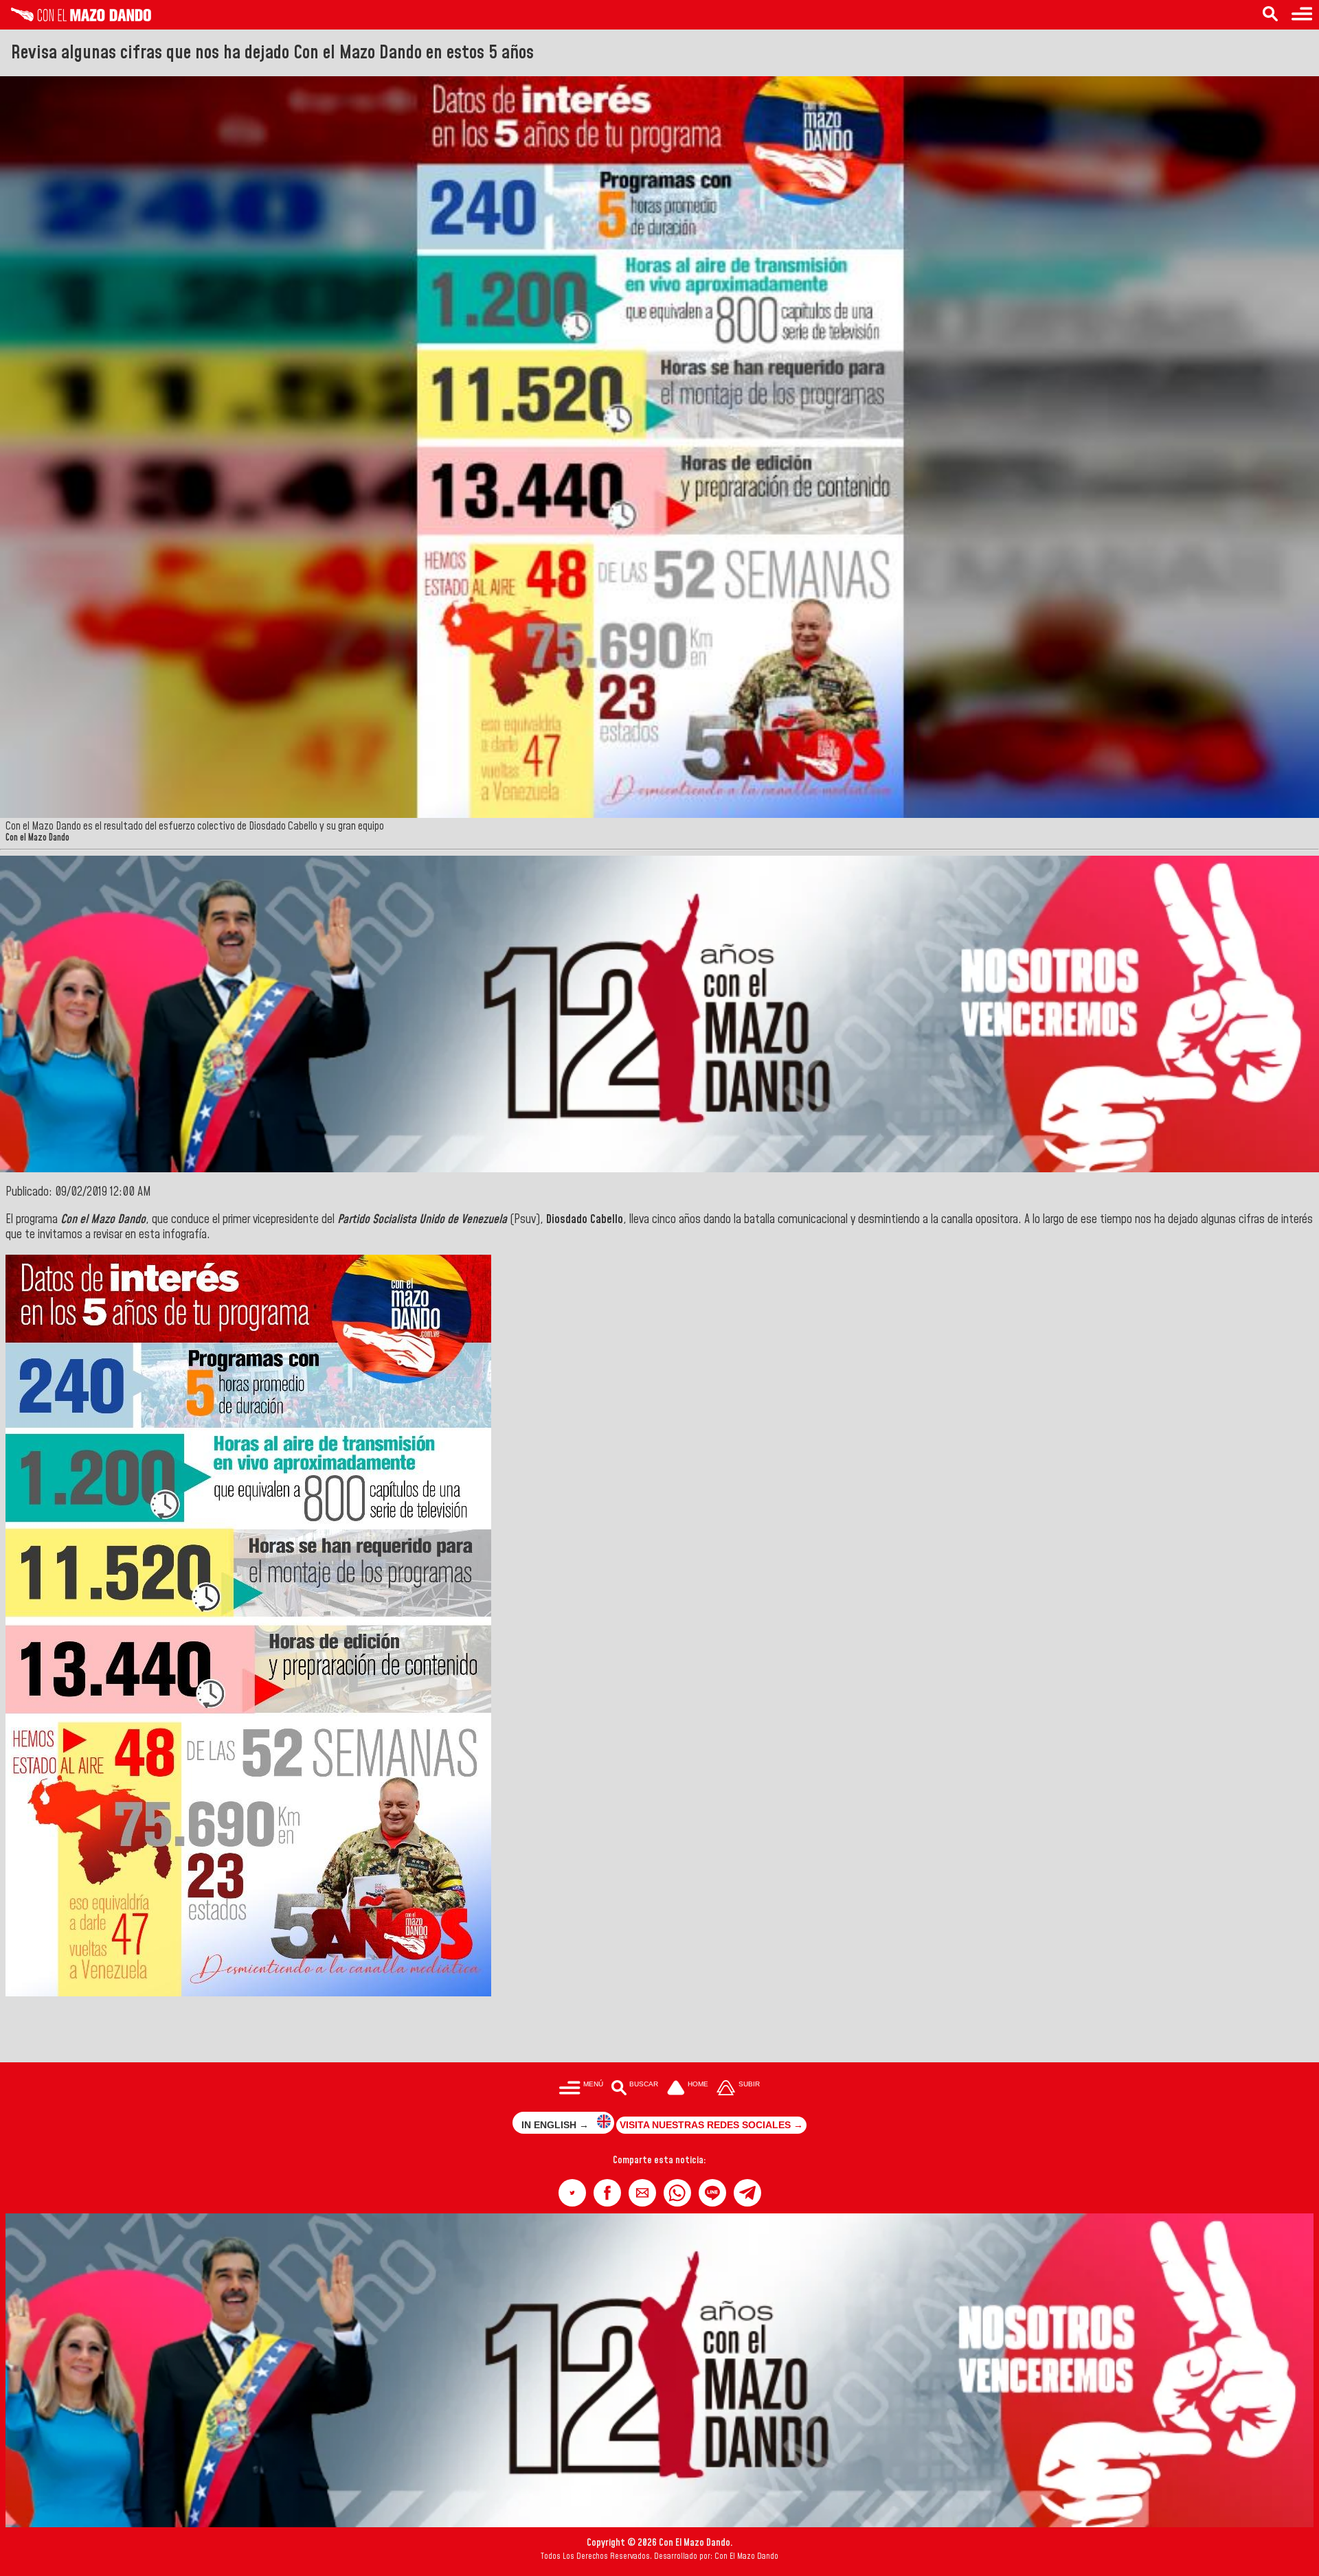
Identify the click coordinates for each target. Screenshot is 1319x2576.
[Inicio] (76, 18)
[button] (572, 2193)
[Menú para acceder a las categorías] (1302, 15)
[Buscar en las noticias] (1270, 15)
